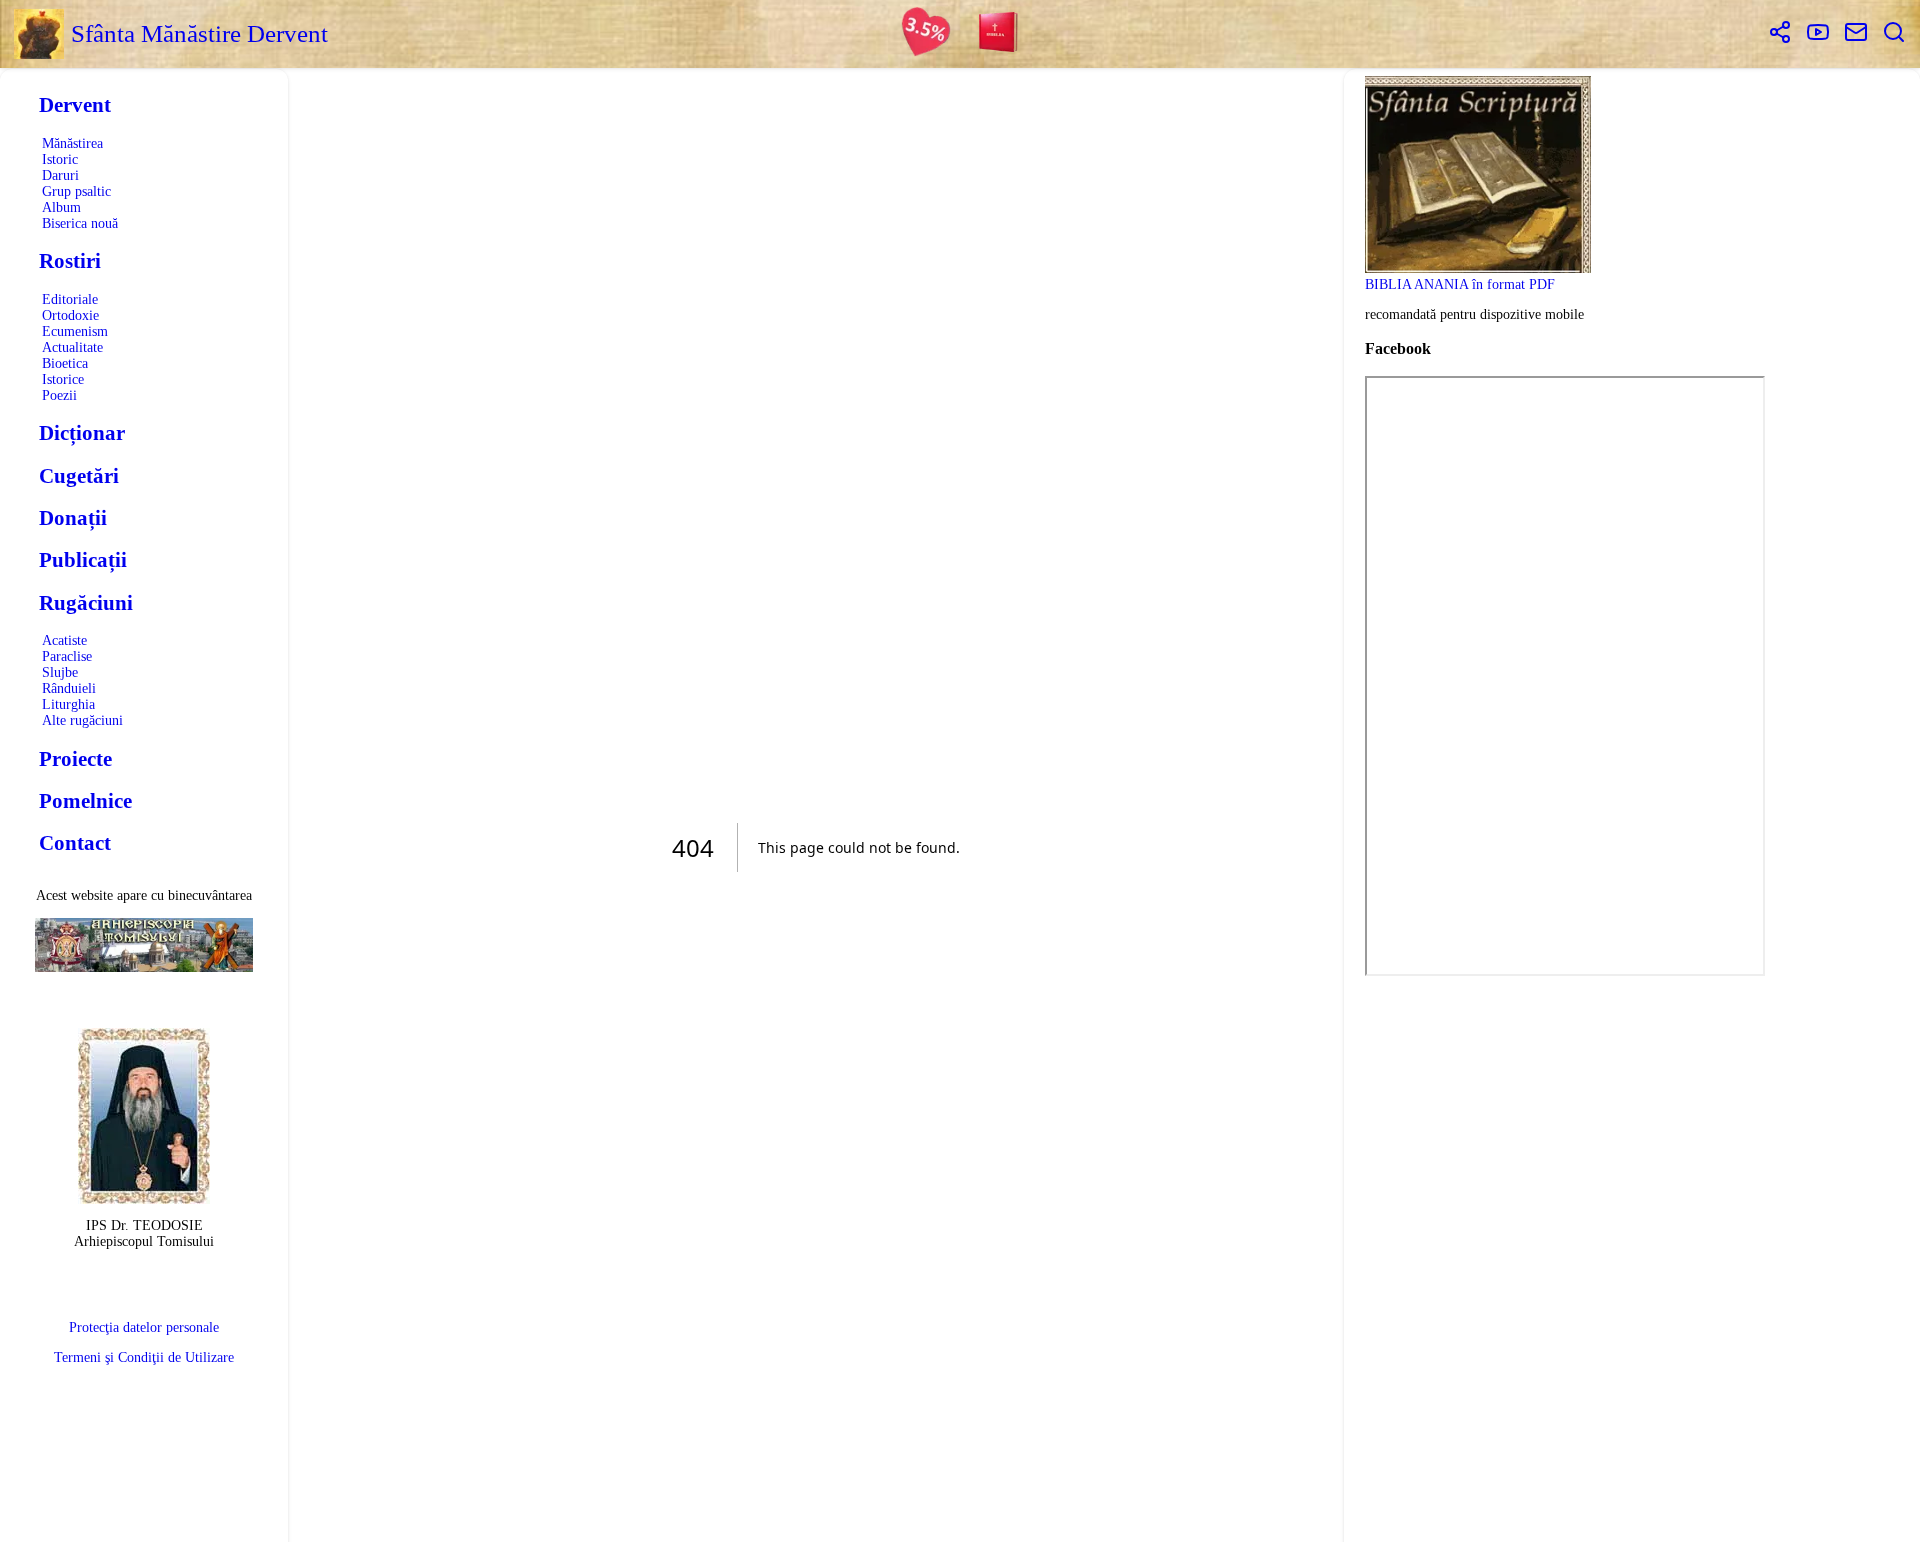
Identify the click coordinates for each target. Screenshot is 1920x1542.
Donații (73, 518)
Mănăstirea (72, 143)
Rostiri (70, 261)
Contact (75, 843)
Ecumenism (75, 331)
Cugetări (79, 476)
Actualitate (72, 347)
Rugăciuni (86, 603)
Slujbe (60, 672)
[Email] (1856, 34)
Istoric (60, 159)
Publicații (83, 560)
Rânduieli (69, 688)
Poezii (59, 395)
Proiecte (75, 759)
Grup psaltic (76, 191)
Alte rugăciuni (82, 720)
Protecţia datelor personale (144, 1327)
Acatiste (64, 640)
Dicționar (82, 433)
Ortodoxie (70, 315)
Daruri (60, 175)
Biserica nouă (80, 223)
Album (61, 207)
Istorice (63, 379)
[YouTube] (1818, 34)
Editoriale (70, 299)
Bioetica (65, 363)
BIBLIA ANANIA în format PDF (1460, 284)
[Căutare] (1894, 34)
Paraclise (67, 656)
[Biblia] (999, 34)
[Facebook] (1780, 34)
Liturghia (68, 704)
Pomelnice (85, 801)
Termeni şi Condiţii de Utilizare (144, 1357)
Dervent (75, 105)
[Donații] (926, 34)
